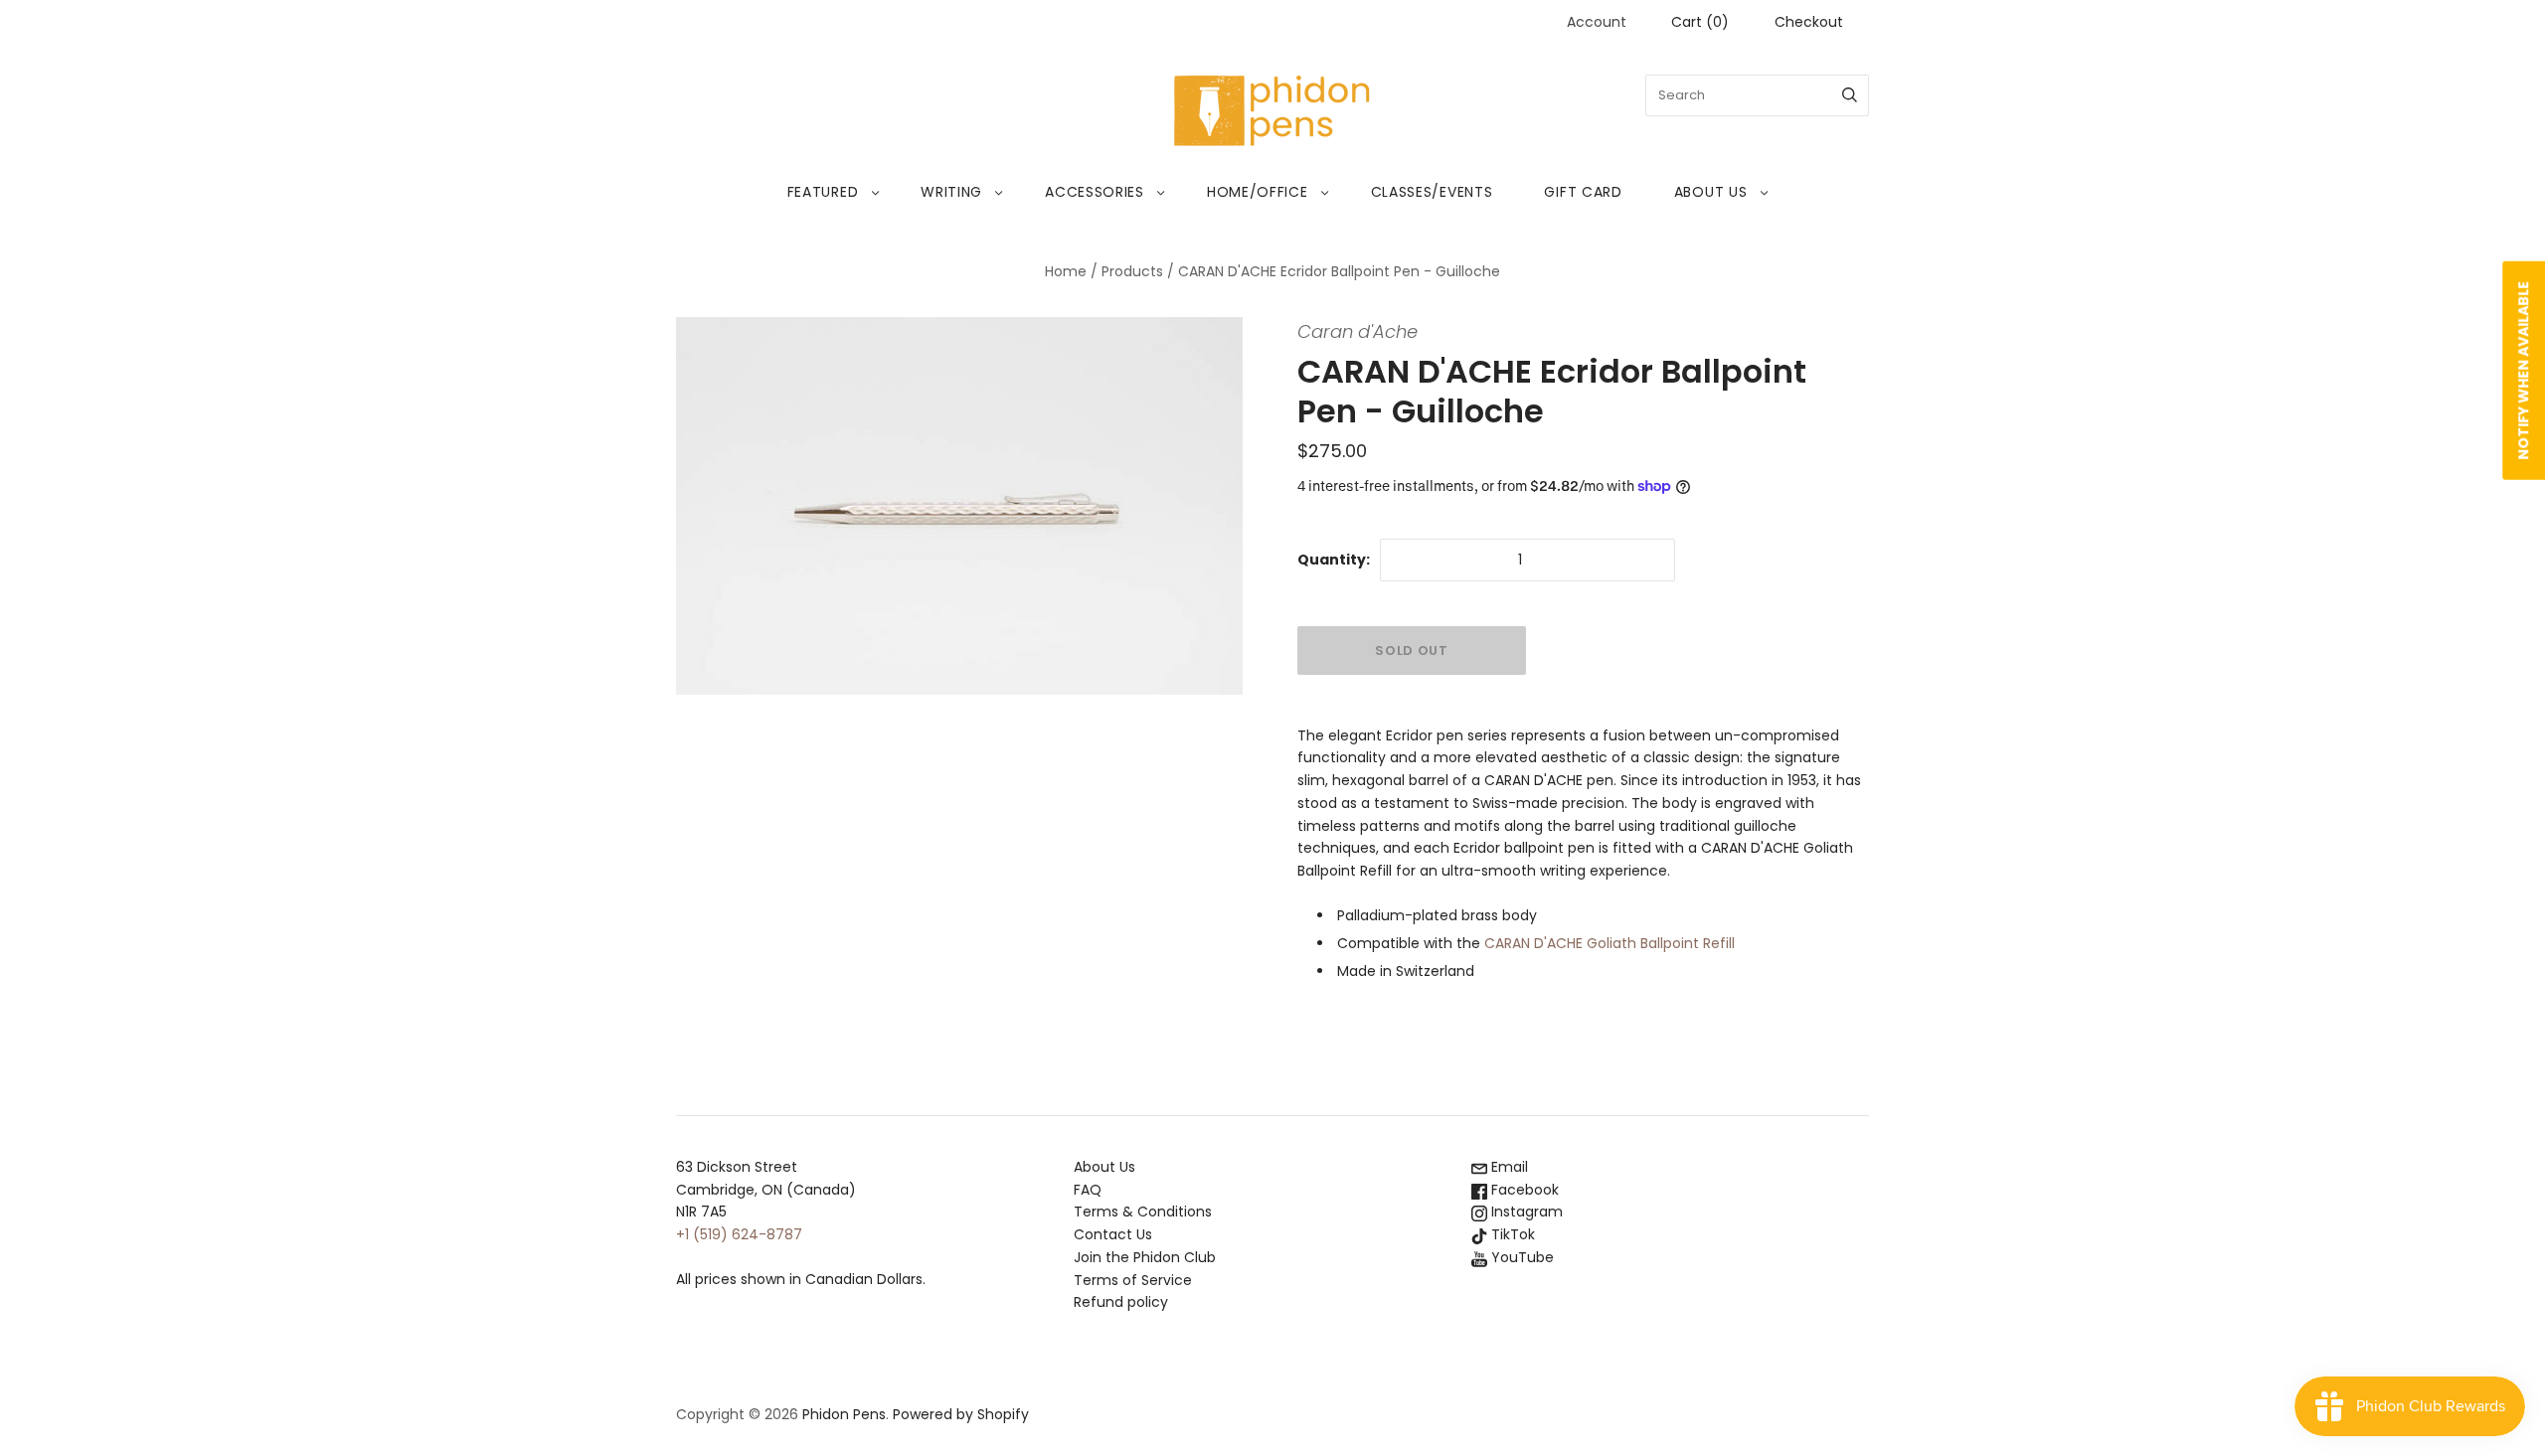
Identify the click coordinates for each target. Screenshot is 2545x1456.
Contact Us (1113, 1234)
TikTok (1511, 1234)
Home (1066, 271)
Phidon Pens (844, 1414)
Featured (823, 192)
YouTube (1521, 1257)
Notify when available (2523, 371)
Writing (951, 192)
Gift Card (1583, 192)
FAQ (1088, 1190)
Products (1132, 271)
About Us (1711, 192)
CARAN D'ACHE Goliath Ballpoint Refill (1610, 943)
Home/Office (1258, 192)
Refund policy (1121, 1302)
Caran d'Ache (1357, 331)
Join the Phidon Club (1145, 1257)
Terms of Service (1133, 1280)
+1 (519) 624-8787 (739, 1234)
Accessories (1095, 192)
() (1700, 22)
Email (1508, 1167)
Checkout (1809, 22)
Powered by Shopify (961, 1414)
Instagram (1525, 1212)
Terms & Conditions (1143, 1212)
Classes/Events (1432, 192)
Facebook (1523, 1190)
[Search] (1850, 95)
